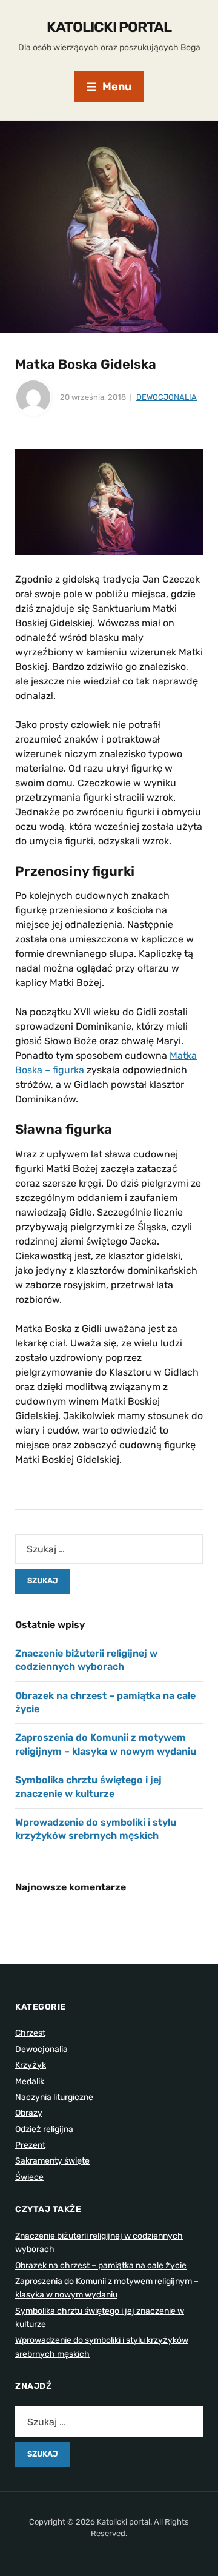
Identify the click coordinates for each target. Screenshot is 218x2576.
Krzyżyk (31, 2065)
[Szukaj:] (109, 1549)
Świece (29, 2177)
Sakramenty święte (52, 2161)
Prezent (30, 2145)
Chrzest (30, 2033)
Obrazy (29, 2113)
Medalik (30, 2081)
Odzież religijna (44, 2129)
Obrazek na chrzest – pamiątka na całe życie (101, 2266)
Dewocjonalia (167, 397)
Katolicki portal (109, 27)
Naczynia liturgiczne (54, 2097)
